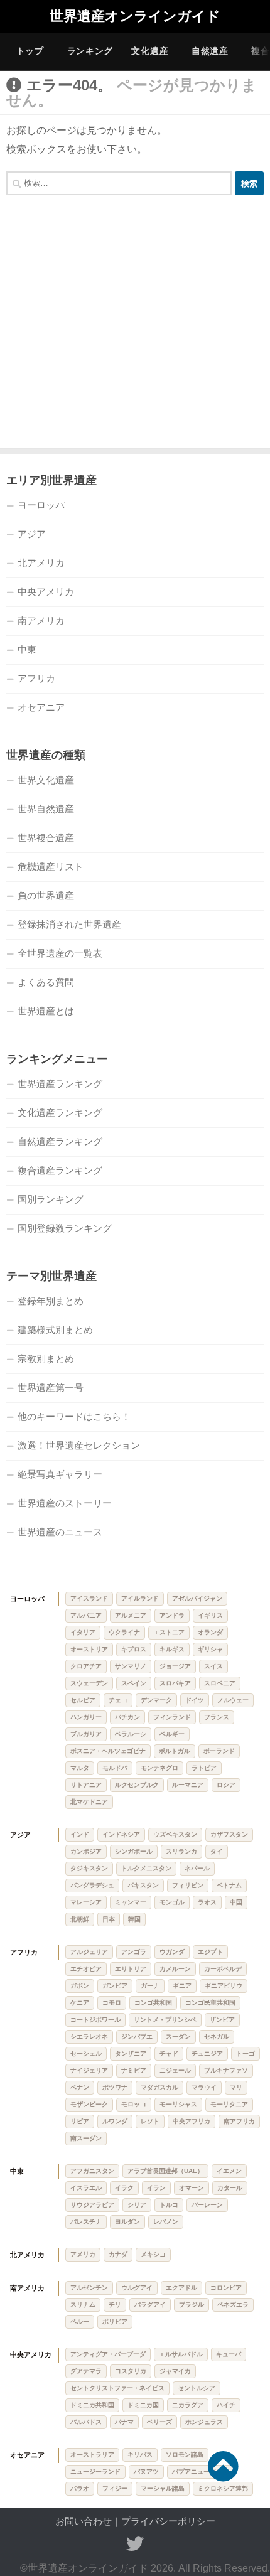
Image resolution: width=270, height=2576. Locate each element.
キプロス (134, 1649)
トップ (30, 51)
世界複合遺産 (46, 838)
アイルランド (140, 1598)
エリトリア (131, 1969)
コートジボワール (95, 2020)
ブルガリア (86, 1734)
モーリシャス (178, 2104)
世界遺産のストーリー (65, 1503)
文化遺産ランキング (60, 1113)
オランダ (210, 1632)
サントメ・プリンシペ (165, 2020)
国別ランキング (51, 1199)
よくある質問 (46, 982)
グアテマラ (86, 2371)
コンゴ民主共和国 (210, 2003)
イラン (156, 2188)
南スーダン (86, 2138)
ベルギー (172, 1734)
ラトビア (204, 1768)
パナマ (124, 2422)
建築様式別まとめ (55, 1330)
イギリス (210, 1615)
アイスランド (89, 1598)
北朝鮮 (80, 1919)
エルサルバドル (181, 2354)
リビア (80, 2121)
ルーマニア (188, 1785)
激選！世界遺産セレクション (79, 1445)
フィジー (115, 2488)
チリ (115, 2305)
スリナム (83, 2305)
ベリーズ (159, 2422)
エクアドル (181, 2288)
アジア (32, 534)
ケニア (80, 2003)
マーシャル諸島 (163, 2488)
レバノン (166, 2222)
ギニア (182, 1986)
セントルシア (197, 2388)
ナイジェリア (89, 2070)
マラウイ (204, 2087)
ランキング (90, 51)
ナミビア (134, 2070)
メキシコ (153, 2254)
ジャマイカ (175, 2371)
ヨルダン (127, 2222)
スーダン (178, 2037)
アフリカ (36, 678)
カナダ (118, 2254)
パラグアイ (150, 2305)
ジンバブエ (137, 2037)
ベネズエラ (233, 2305)
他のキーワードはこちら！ (74, 1416)
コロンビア (226, 2288)
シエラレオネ (89, 2037)
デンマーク (156, 1700)
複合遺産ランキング (60, 1170)
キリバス (140, 2455)
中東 (27, 649)
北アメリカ (41, 563)
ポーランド (219, 1751)
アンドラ (172, 1615)
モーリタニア (229, 2104)
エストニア (169, 1632)
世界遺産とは (46, 1011)
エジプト (210, 1952)
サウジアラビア (92, 2205)
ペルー (80, 2321)
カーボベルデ (223, 1969)
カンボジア (86, 1851)
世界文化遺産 (46, 780)
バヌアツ (146, 2471)
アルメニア (131, 1615)
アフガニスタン (92, 2171)
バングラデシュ (92, 1885)
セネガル (217, 2037)
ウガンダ (172, 1952)
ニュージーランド (95, 2471)
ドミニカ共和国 (92, 2405)
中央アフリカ (192, 2121)
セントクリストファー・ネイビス (117, 2388)
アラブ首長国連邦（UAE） (165, 2171)
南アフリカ (239, 2121)
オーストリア (89, 1649)
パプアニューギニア (200, 2471)
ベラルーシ (131, 1734)
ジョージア (175, 1666)
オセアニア (41, 707)
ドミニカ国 (143, 2405)
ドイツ (195, 1700)
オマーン (192, 2188)
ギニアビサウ (224, 1986)
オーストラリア (92, 2455)
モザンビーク (89, 2104)
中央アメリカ (46, 592)
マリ (236, 2087)
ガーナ (150, 1986)
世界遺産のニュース (60, 1532)
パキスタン (143, 1885)
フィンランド (172, 1717)
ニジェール (175, 2070)
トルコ (169, 2205)
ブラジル (192, 2305)
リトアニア (86, 1785)
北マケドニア (89, 1802)
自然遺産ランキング (60, 1141)
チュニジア (207, 2053)
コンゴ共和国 (153, 2003)
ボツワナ (115, 2087)
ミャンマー (131, 1902)
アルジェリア (89, 1952)
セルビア (83, 1700)
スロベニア (220, 1683)
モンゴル (172, 1902)
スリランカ (181, 1851)
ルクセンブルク (137, 1785)
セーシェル (86, 2053)
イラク (124, 2188)
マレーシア (86, 1902)
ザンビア (222, 2020)
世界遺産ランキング (60, 1084)
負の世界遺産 (46, 895)
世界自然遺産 (46, 809)
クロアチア (86, 1666)
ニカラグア (188, 2405)
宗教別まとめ (46, 1359)
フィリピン (188, 1885)
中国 (236, 1902)
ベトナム (229, 1885)
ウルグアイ (137, 2288)
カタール (230, 2188)
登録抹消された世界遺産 (69, 924)
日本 (109, 1919)
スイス (213, 1666)
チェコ (118, 1700)
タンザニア (131, 2053)
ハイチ (226, 2405)
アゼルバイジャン (197, 1598)
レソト (150, 2121)
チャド (169, 2053)
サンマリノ (131, 1666)
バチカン (127, 1717)
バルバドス (86, 2422)
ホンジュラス (204, 2422)
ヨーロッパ (41, 505)
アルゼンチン (89, 2288)
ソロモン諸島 (185, 2455)
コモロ (112, 2003)
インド (80, 1834)
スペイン (134, 1683)
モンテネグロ (159, 1768)
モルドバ (115, 1768)
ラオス (207, 1902)
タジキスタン (89, 1868)
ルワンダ (115, 2121)
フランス (217, 1717)
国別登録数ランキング (65, 1228)
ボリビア (115, 2321)
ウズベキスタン (175, 1834)
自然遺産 (210, 51)
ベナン (80, 2087)
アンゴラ (134, 1952)
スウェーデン (89, 1683)
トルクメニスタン (146, 1868)
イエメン (229, 2171)
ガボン (80, 1986)
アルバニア (86, 1615)
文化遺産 (150, 51)
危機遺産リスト (51, 867)
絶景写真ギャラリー (60, 1474)
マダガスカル (159, 2087)
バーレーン (207, 2205)
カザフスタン (229, 1834)
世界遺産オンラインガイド (135, 16)
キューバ (229, 2354)
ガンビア (115, 1986)
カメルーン (175, 1969)
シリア (137, 2205)
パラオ (80, 2488)
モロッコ (134, 2104)
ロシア (226, 1785)
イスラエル (86, 2188)
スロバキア (175, 1683)
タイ (217, 1851)
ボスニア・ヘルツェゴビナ (108, 1751)
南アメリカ (41, 620)
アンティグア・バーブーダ (108, 2354)
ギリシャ (210, 1649)
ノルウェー (233, 1700)
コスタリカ (131, 2371)
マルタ (80, 1768)
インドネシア (121, 1834)
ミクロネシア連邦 (223, 2488)
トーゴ (246, 2053)
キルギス (172, 1649)
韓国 (134, 1919)
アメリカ (83, 2254)
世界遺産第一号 (51, 1387)
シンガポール (134, 1851)
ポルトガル (175, 1751)
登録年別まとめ (51, 1301)
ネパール (197, 1868)
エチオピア (86, 1969)
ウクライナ (124, 1632)
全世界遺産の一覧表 (60, 953)
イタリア (83, 1632)
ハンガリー (86, 1717)
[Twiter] (135, 2544)
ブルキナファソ (226, 2070)
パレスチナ (86, 2222)
